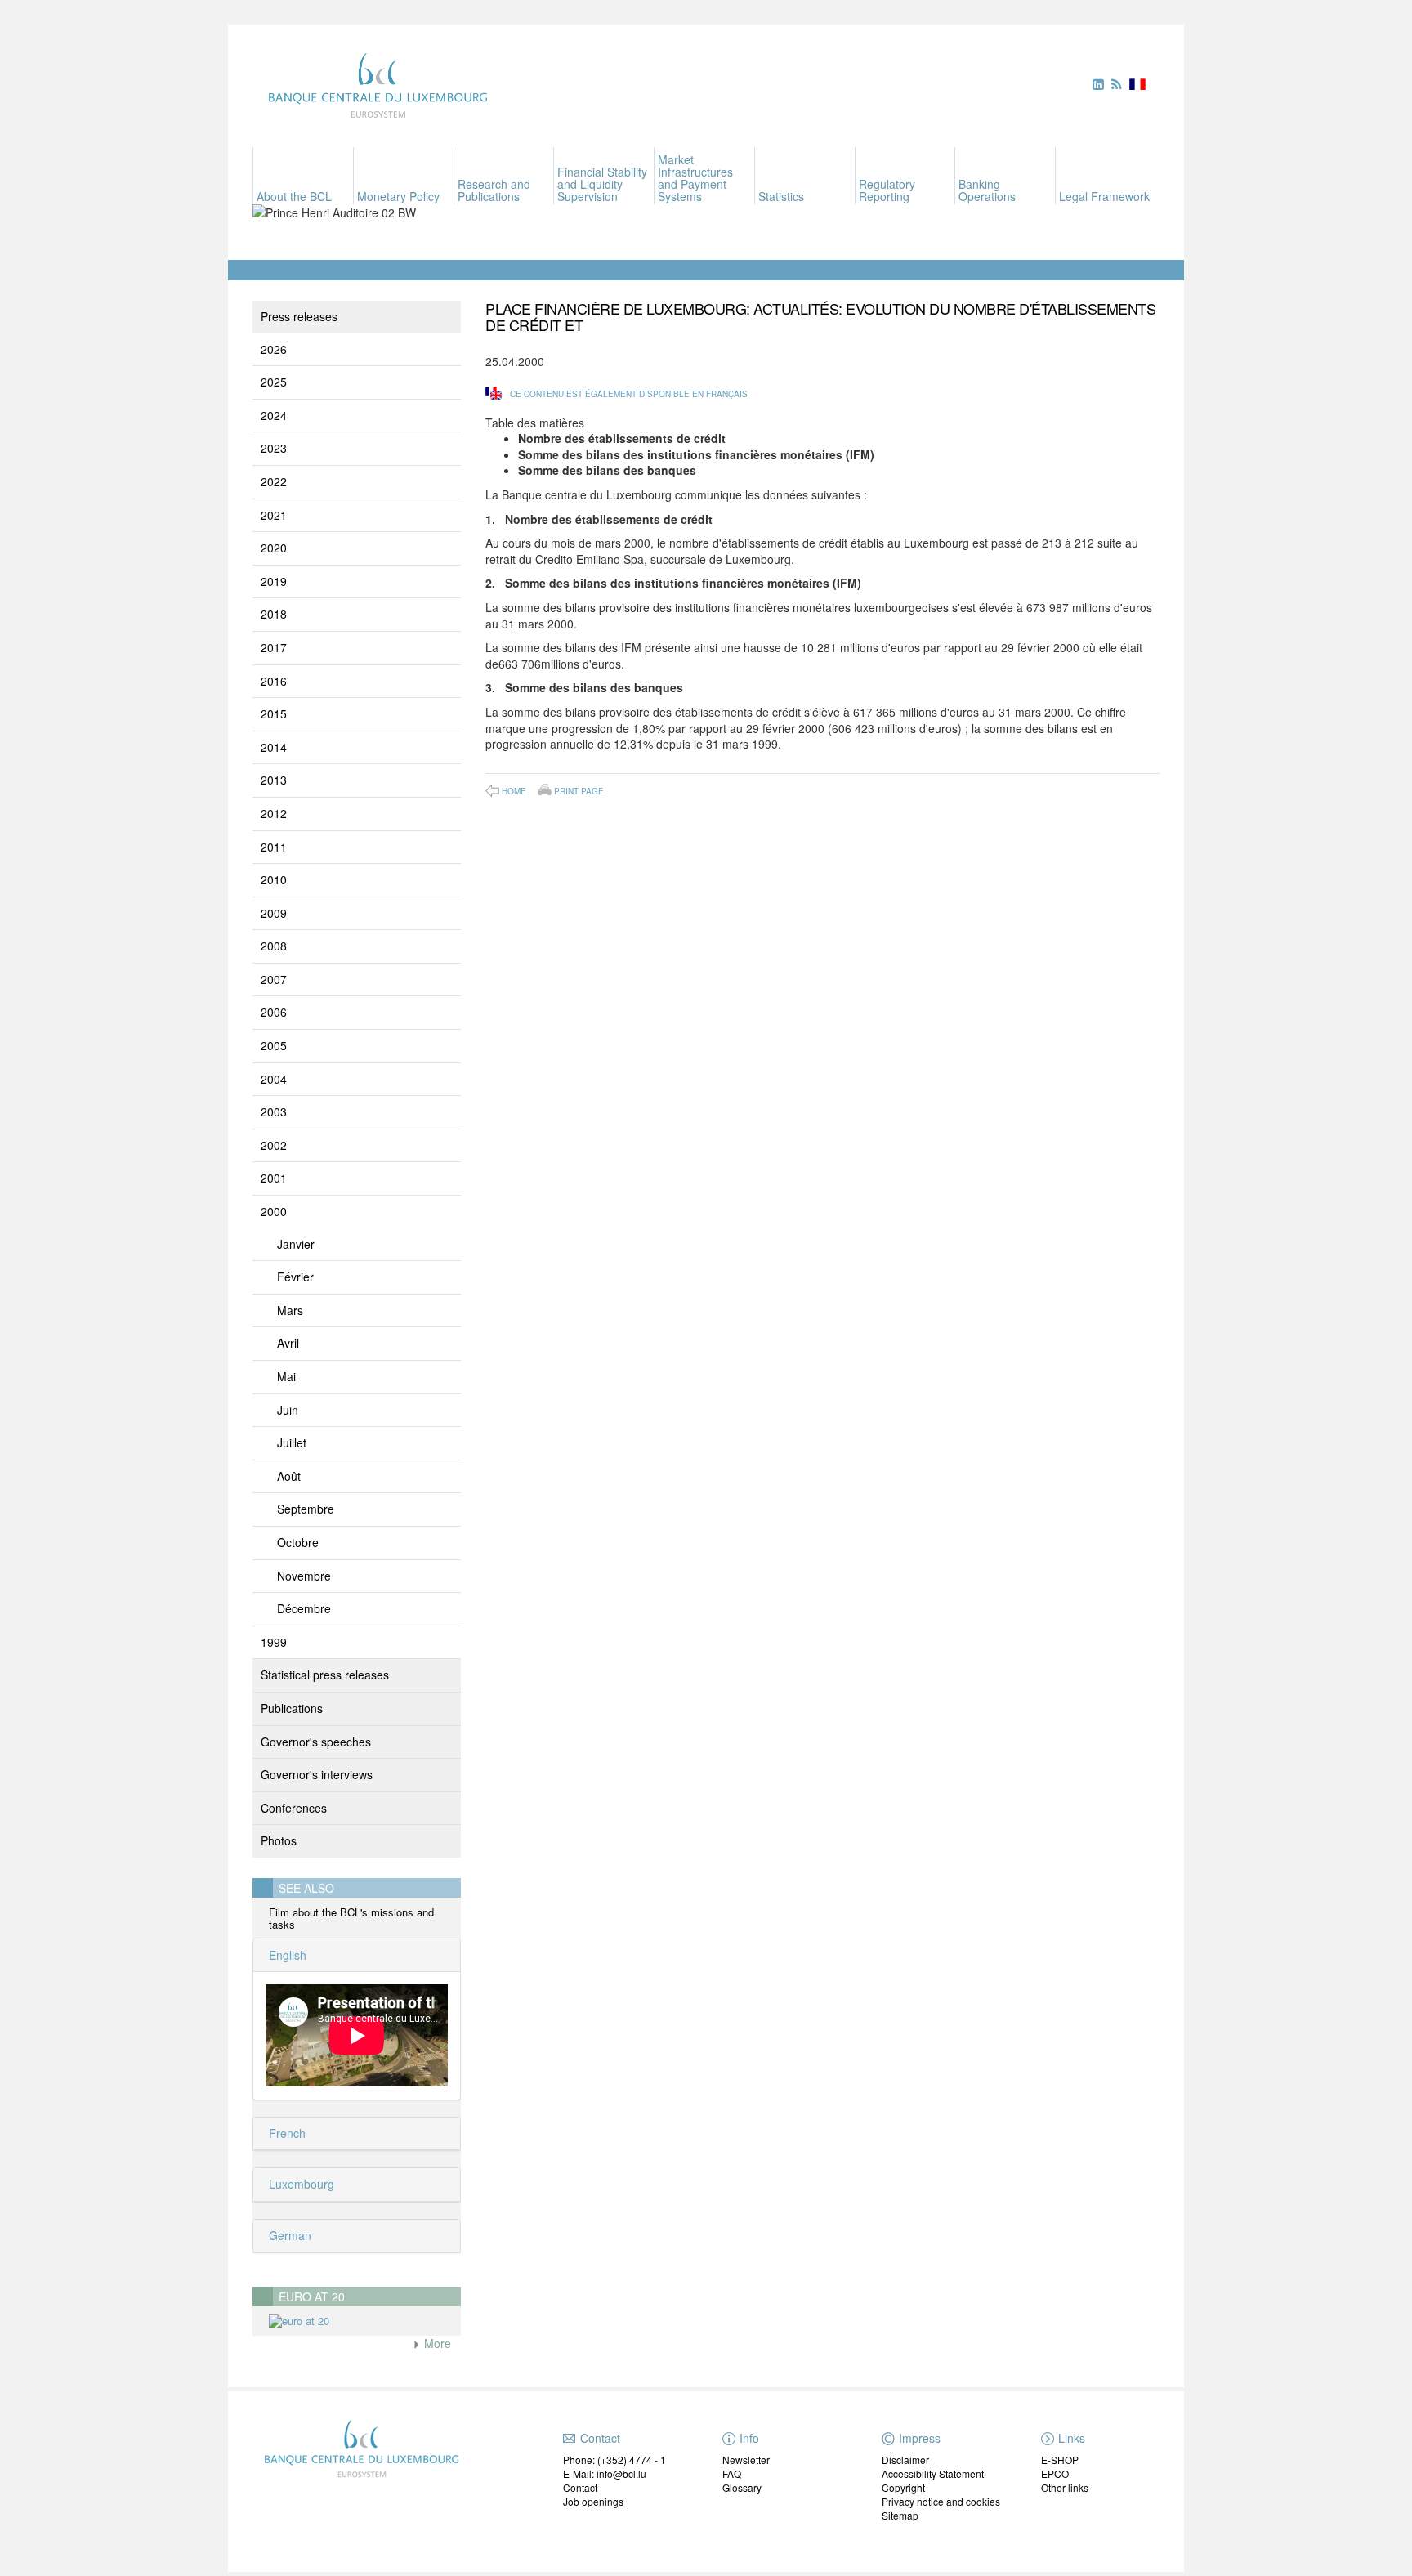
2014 (274, 747)
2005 (274, 1045)
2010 (274, 879)
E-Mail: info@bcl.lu (605, 2473)
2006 (274, 1012)
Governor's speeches (316, 1742)
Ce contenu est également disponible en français (629, 394)
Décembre (304, 1608)
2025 (274, 382)
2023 (274, 448)
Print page (579, 790)
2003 (274, 1111)
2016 (274, 681)
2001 (274, 1178)
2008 (274, 946)
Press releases (299, 316)
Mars (290, 1310)
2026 (274, 349)
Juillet (292, 1442)
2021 (274, 515)
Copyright (903, 2487)
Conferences (294, 1808)
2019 (274, 581)
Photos (279, 1840)
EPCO (1055, 2473)
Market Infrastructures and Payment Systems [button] (695, 178)
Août (289, 1476)
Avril (288, 1343)
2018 (274, 614)
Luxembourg (300, 2184)
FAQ (732, 2473)
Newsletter (746, 2460)
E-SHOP (1060, 2460)
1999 (274, 1642)
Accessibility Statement (933, 2473)
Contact (580, 2487)
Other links (1065, 2487)
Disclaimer (905, 2460)
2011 (274, 847)
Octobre (298, 1542)
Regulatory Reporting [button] (887, 190)
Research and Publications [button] (494, 190)
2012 (274, 813)
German (288, 2235)
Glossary (742, 2487)
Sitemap (900, 2515)
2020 (274, 548)
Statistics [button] (781, 196)
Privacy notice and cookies (941, 2501)
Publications (292, 1708)
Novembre (304, 1576)
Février (295, 1277)
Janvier (296, 1244)
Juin (288, 1410)
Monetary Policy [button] (398, 196)
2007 (274, 979)
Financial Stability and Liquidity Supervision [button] (602, 184)
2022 (274, 481)
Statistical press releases (325, 1675)
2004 (274, 1079)
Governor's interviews (317, 1774)
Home (514, 791)
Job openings (593, 2501)
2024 (274, 415)
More (436, 2343)
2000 (274, 1211)
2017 (274, 647)
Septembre (306, 1509)
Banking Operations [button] (987, 190)
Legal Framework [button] (1104, 196)
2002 (274, 1145)
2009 (274, 913)
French (286, 2133)
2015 (274, 713)
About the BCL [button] (294, 196)
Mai (286, 1376)
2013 (274, 780)
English (286, 1955)
